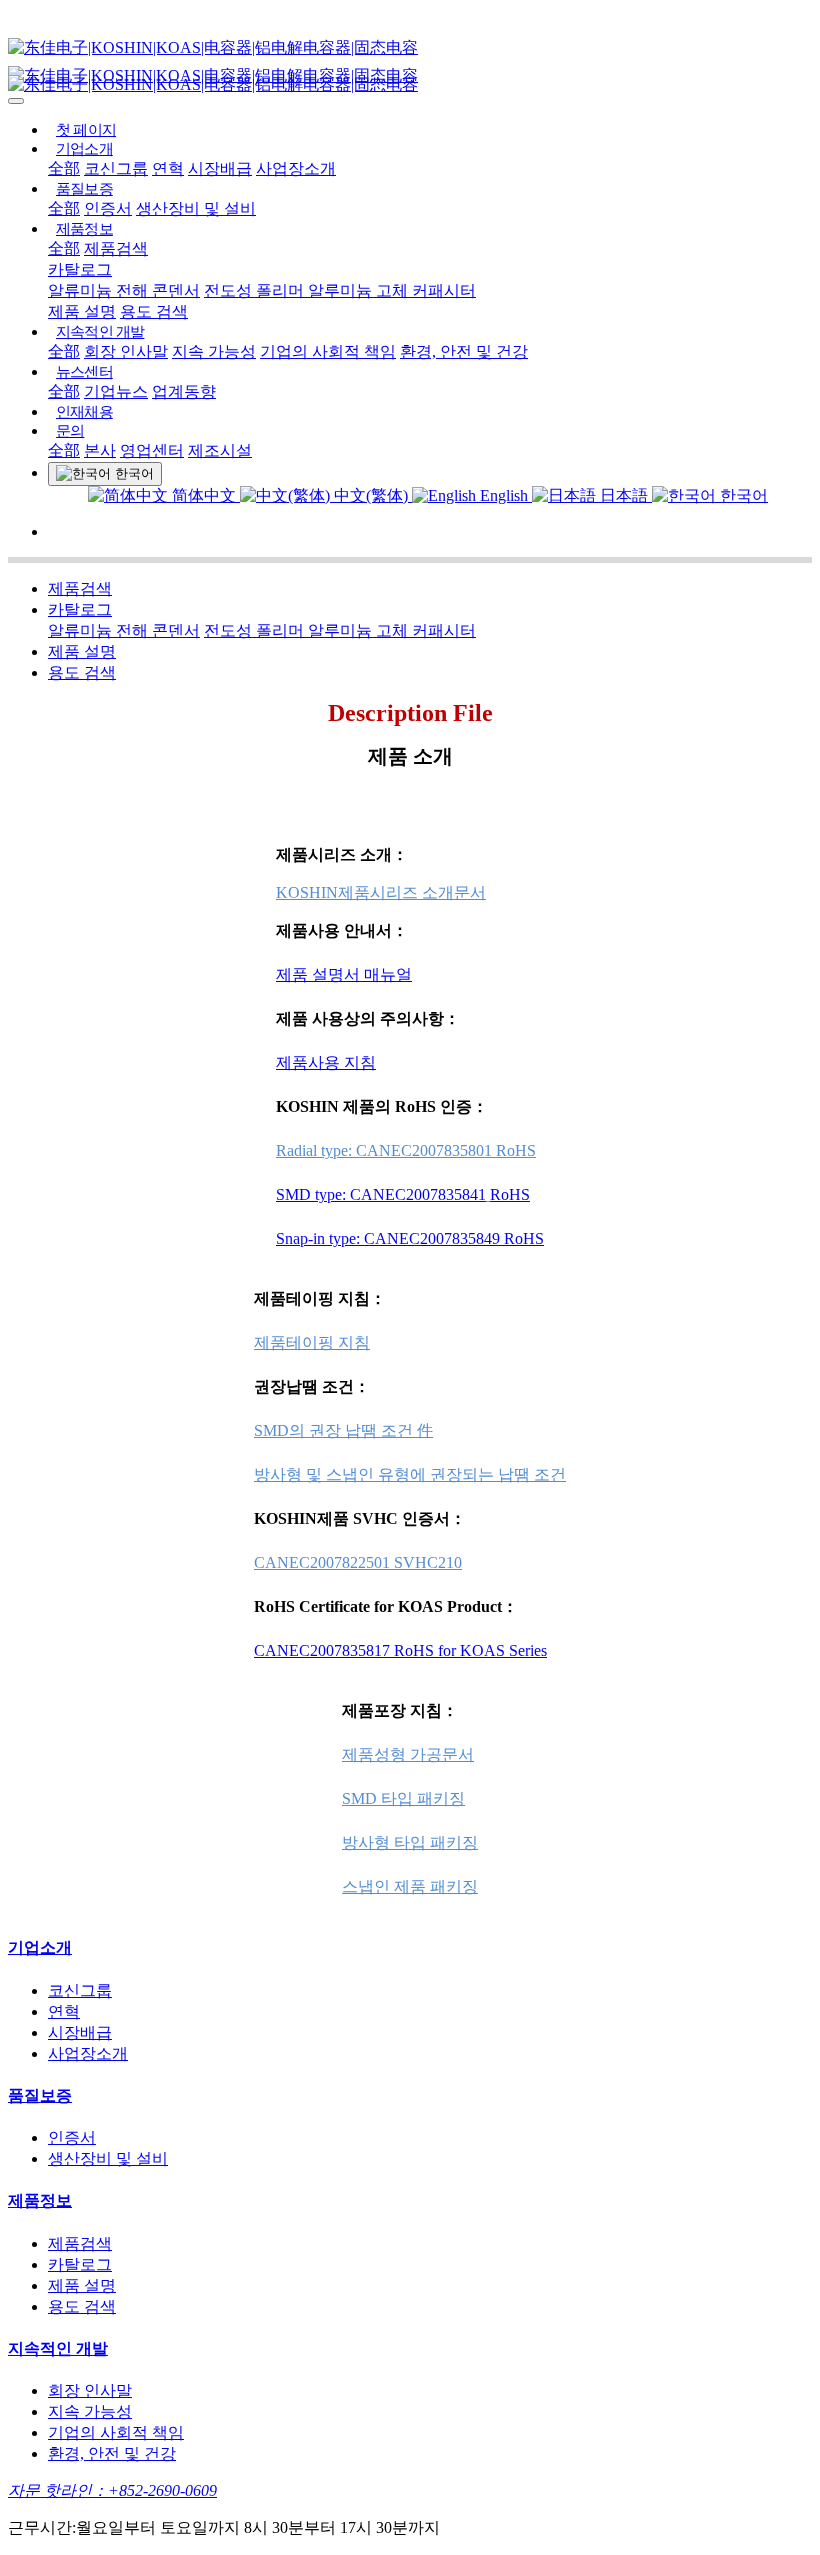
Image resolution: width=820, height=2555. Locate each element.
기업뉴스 (116, 391)
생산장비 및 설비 (196, 208)
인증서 (108, 208)
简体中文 (204, 495)
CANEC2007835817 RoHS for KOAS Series (400, 1650)
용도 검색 (154, 311)
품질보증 (84, 189)
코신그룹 (116, 168)
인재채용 (84, 412)
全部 (64, 168)
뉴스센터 (84, 372)
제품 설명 (82, 311)
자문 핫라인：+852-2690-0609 (112, 2490)
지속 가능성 (214, 351)
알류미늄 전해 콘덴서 (124, 290)
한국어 (742, 495)
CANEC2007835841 (418, 1194)
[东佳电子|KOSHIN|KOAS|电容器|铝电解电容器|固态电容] (410, 48)
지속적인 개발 (100, 332)
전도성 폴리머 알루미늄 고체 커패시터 (340, 290)
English (504, 495)
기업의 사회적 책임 (328, 351)
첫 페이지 (86, 130)
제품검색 (116, 248)
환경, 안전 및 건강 (464, 351)
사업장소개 (296, 168)
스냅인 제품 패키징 (410, 1886)
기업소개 (84, 149)
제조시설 (220, 450)
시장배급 (220, 168)
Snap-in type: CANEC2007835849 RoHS (410, 1238)
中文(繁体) (371, 495)
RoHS (510, 1194)
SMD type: (313, 1194)
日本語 (624, 495)
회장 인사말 (126, 351)
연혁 (168, 168)
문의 (70, 431)
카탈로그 (80, 269)
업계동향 (184, 391)
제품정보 (84, 229)
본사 (100, 450)
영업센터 (152, 450)
